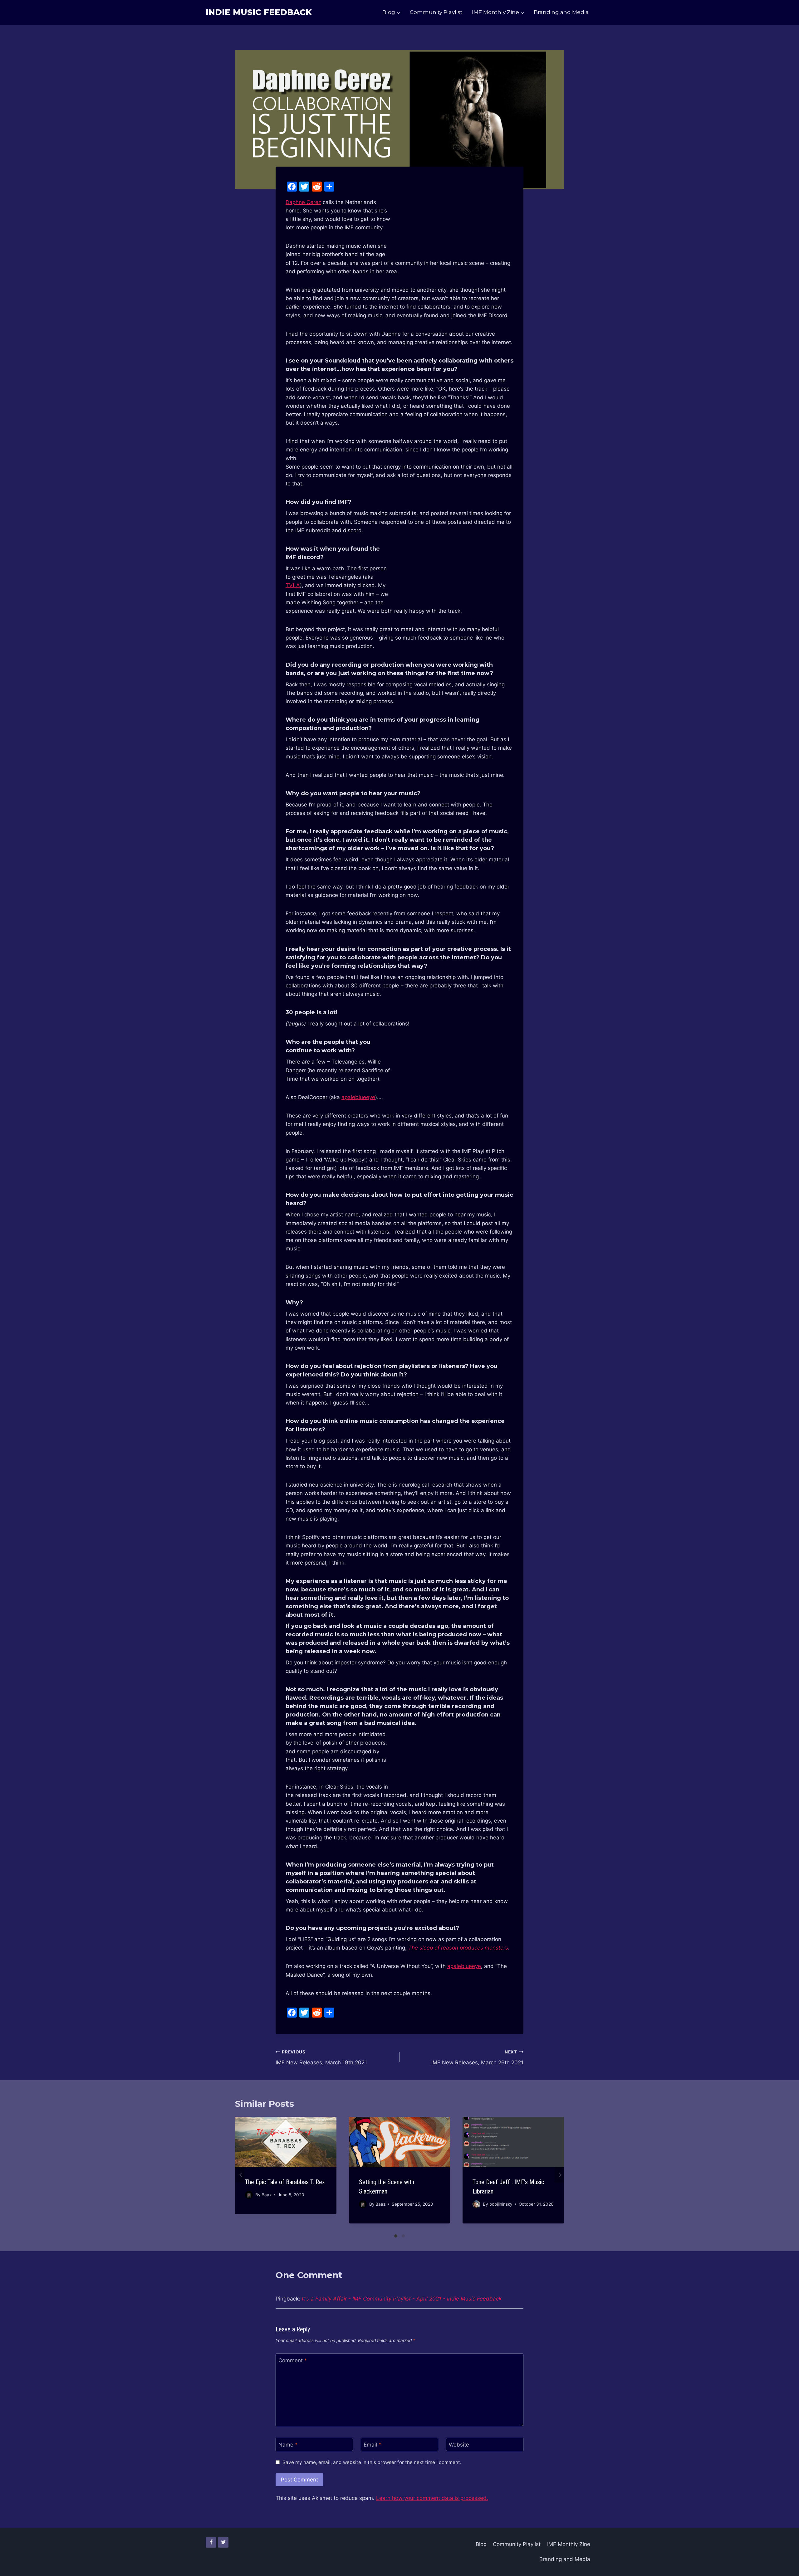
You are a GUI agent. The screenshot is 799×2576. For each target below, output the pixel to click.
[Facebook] (211, 2542)
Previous (240, 2175)
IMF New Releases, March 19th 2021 (321, 2058)
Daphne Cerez (303, 202)
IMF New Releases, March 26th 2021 (477, 2058)
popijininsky (501, 2204)
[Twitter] (223, 2542)
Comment (293, 2360)
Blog (481, 2544)
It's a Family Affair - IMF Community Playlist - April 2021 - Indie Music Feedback (402, 2299)
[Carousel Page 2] (403, 2236)
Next (559, 2175)
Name (288, 2445)
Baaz (267, 2195)
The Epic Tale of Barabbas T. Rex (285, 2182)
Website (459, 2445)
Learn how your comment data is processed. (432, 2498)
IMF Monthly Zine (569, 2544)
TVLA (293, 585)
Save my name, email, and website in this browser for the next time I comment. (372, 2462)
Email (373, 2445)
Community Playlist (436, 12)
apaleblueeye (358, 1097)
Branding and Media (561, 12)
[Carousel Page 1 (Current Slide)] (396, 2236)
